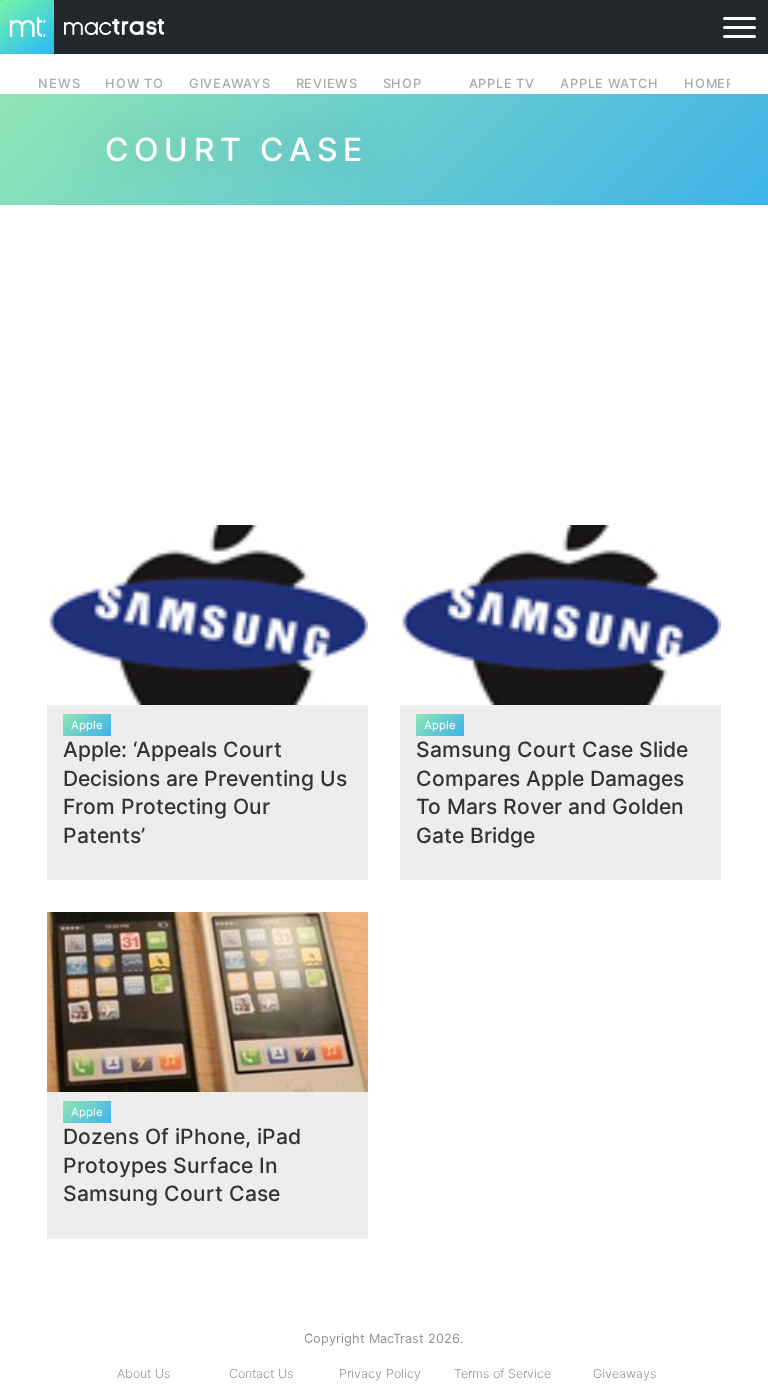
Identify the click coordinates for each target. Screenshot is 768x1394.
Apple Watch (609, 83)
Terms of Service (502, 1373)
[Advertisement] (384, 357)
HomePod (719, 83)
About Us (143, 1373)
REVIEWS (327, 83)
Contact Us (261, 1373)
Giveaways (624, 1373)
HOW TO (134, 83)
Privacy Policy (380, 1373)
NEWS (59, 83)
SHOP (402, 83)
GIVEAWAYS (230, 83)
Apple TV (502, 83)
